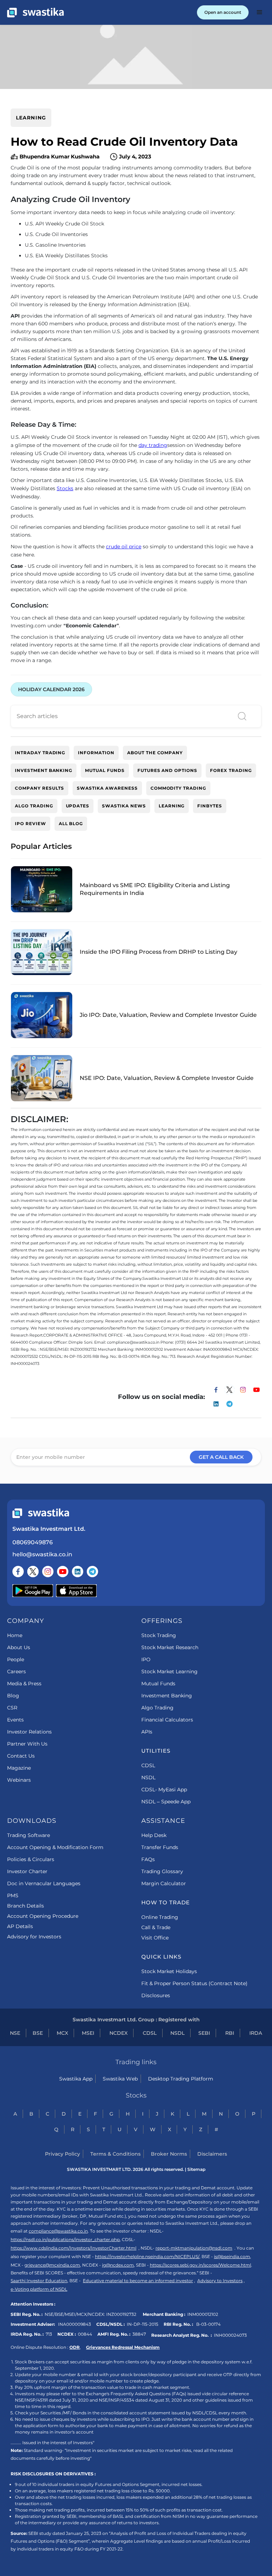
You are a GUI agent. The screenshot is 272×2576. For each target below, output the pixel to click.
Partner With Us (27, 1744)
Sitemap (196, 2169)
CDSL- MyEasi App (164, 1790)
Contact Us (21, 1756)
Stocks (65, 488)
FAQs (148, 1859)
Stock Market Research (170, 1647)
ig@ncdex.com (118, 2265)
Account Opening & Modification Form (55, 1847)
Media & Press (24, 1684)
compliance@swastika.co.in (58, 2231)
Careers (16, 1671)
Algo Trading (157, 1708)
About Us (19, 1647)
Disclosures (156, 1995)
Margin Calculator (164, 1883)
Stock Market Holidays (169, 1971)
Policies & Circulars (31, 1859)
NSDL (148, 1777)
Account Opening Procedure (43, 1916)
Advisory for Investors (34, 1937)
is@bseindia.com (232, 2256)
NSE (15, 2033)
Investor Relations (29, 1732)
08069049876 (33, 1542)
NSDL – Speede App (166, 1802)
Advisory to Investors (220, 2281)
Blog (13, 1696)
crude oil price (124, 547)
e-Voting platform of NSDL (39, 2289)
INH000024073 (230, 2335)
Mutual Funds (158, 1684)
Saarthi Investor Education (39, 2281)
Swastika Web (120, 2079)
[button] (260, 12)
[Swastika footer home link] (41, 1513)
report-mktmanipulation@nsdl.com (194, 2248)
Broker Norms (169, 2154)
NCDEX (118, 2033)
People (16, 1659)
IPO (146, 1659)
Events (15, 1720)
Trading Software (29, 1835)
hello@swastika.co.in (42, 1554)
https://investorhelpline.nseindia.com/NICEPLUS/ (147, 2256)
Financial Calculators (167, 1720)
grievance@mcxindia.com (52, 2265)
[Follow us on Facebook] (18, 1572)
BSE (38, 2033)
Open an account (223, 12)
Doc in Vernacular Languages (44, 1883)
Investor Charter (27, 1871)
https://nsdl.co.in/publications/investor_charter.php (65, 2239)
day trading (153, 445)
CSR (12, 1708)
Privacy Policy (63, 2154)
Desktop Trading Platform (181, 2079)
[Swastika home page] (35, 13)
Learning (31, 118)
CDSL (148, 1765)
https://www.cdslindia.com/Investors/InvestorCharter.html (73, 2248)
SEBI (204, 2033)
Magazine (19, 1768)
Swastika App (76, 2079)
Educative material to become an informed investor (138, 2281)
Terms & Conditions (115, 2154)
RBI (230, 2033)
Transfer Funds (160, 1847)
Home (15, 1635)
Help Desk (154, 1835)
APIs (147, 1732)
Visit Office (155, 1938)
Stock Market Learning (169, 1671)
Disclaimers (212, 2154)
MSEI (88, 2033)
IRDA (256, 2033)
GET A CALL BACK (221, 1457)
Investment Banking (167, 1696)
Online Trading (160, 1917)
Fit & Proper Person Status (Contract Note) (194, 1983)
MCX (62, 2033)
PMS (13, 1895)
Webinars (19, 1780)
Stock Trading (159, 1635)
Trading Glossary (162, 1871)
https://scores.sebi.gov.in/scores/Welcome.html (200, 2265)
